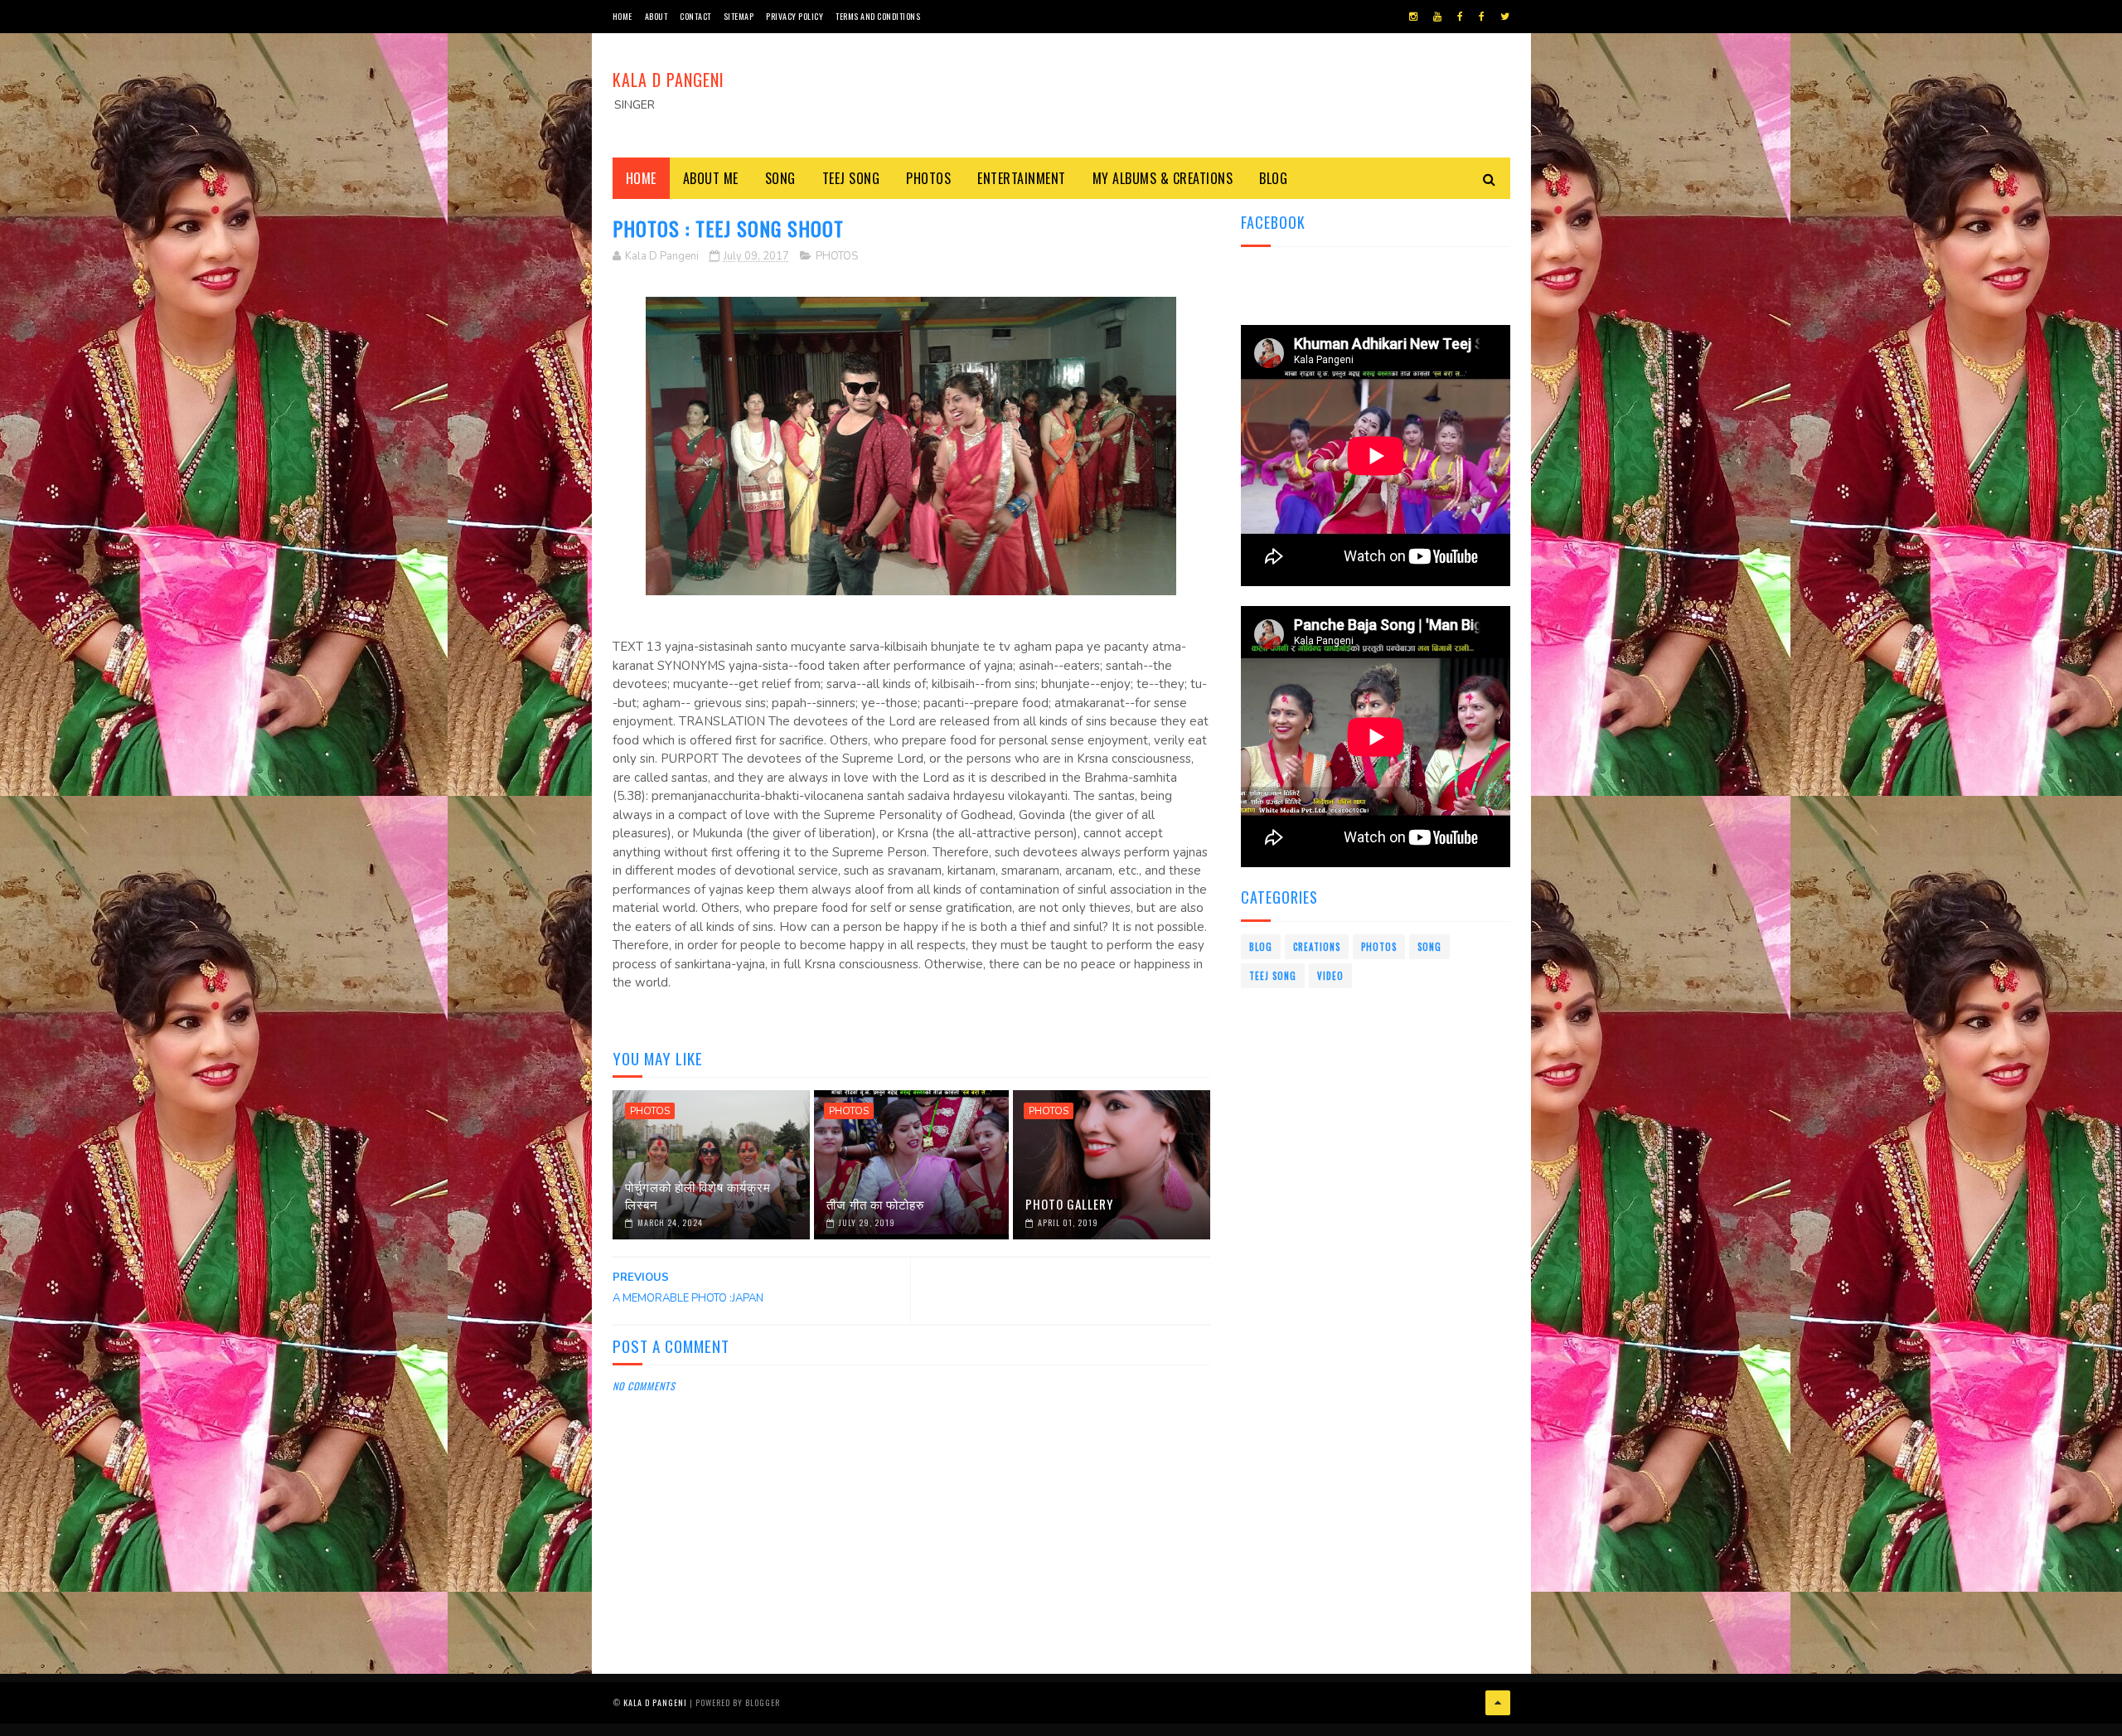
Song (1429, 947)
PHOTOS (928, 178)
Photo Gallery (1069, 1204)
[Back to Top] (1498, 1703)
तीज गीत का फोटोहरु (875, 1204)
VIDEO (1330, 976)
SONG (780, 178)
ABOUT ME (711, 178)
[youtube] (1437, 17)
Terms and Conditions (878, 16)
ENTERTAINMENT (1022, 178)
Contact (695, 16)
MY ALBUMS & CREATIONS (1163, 178)
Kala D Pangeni (669, 80)
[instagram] (1413, 17)
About (656, 16)
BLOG (1273, 178)
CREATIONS (1317, 947)
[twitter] (1505, 17)
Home (623, 16)
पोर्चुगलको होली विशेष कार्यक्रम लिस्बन (698, 1195)
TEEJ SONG (851, 178)
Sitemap (739, 16)
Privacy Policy (795, 16)
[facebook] (1460, 17)
